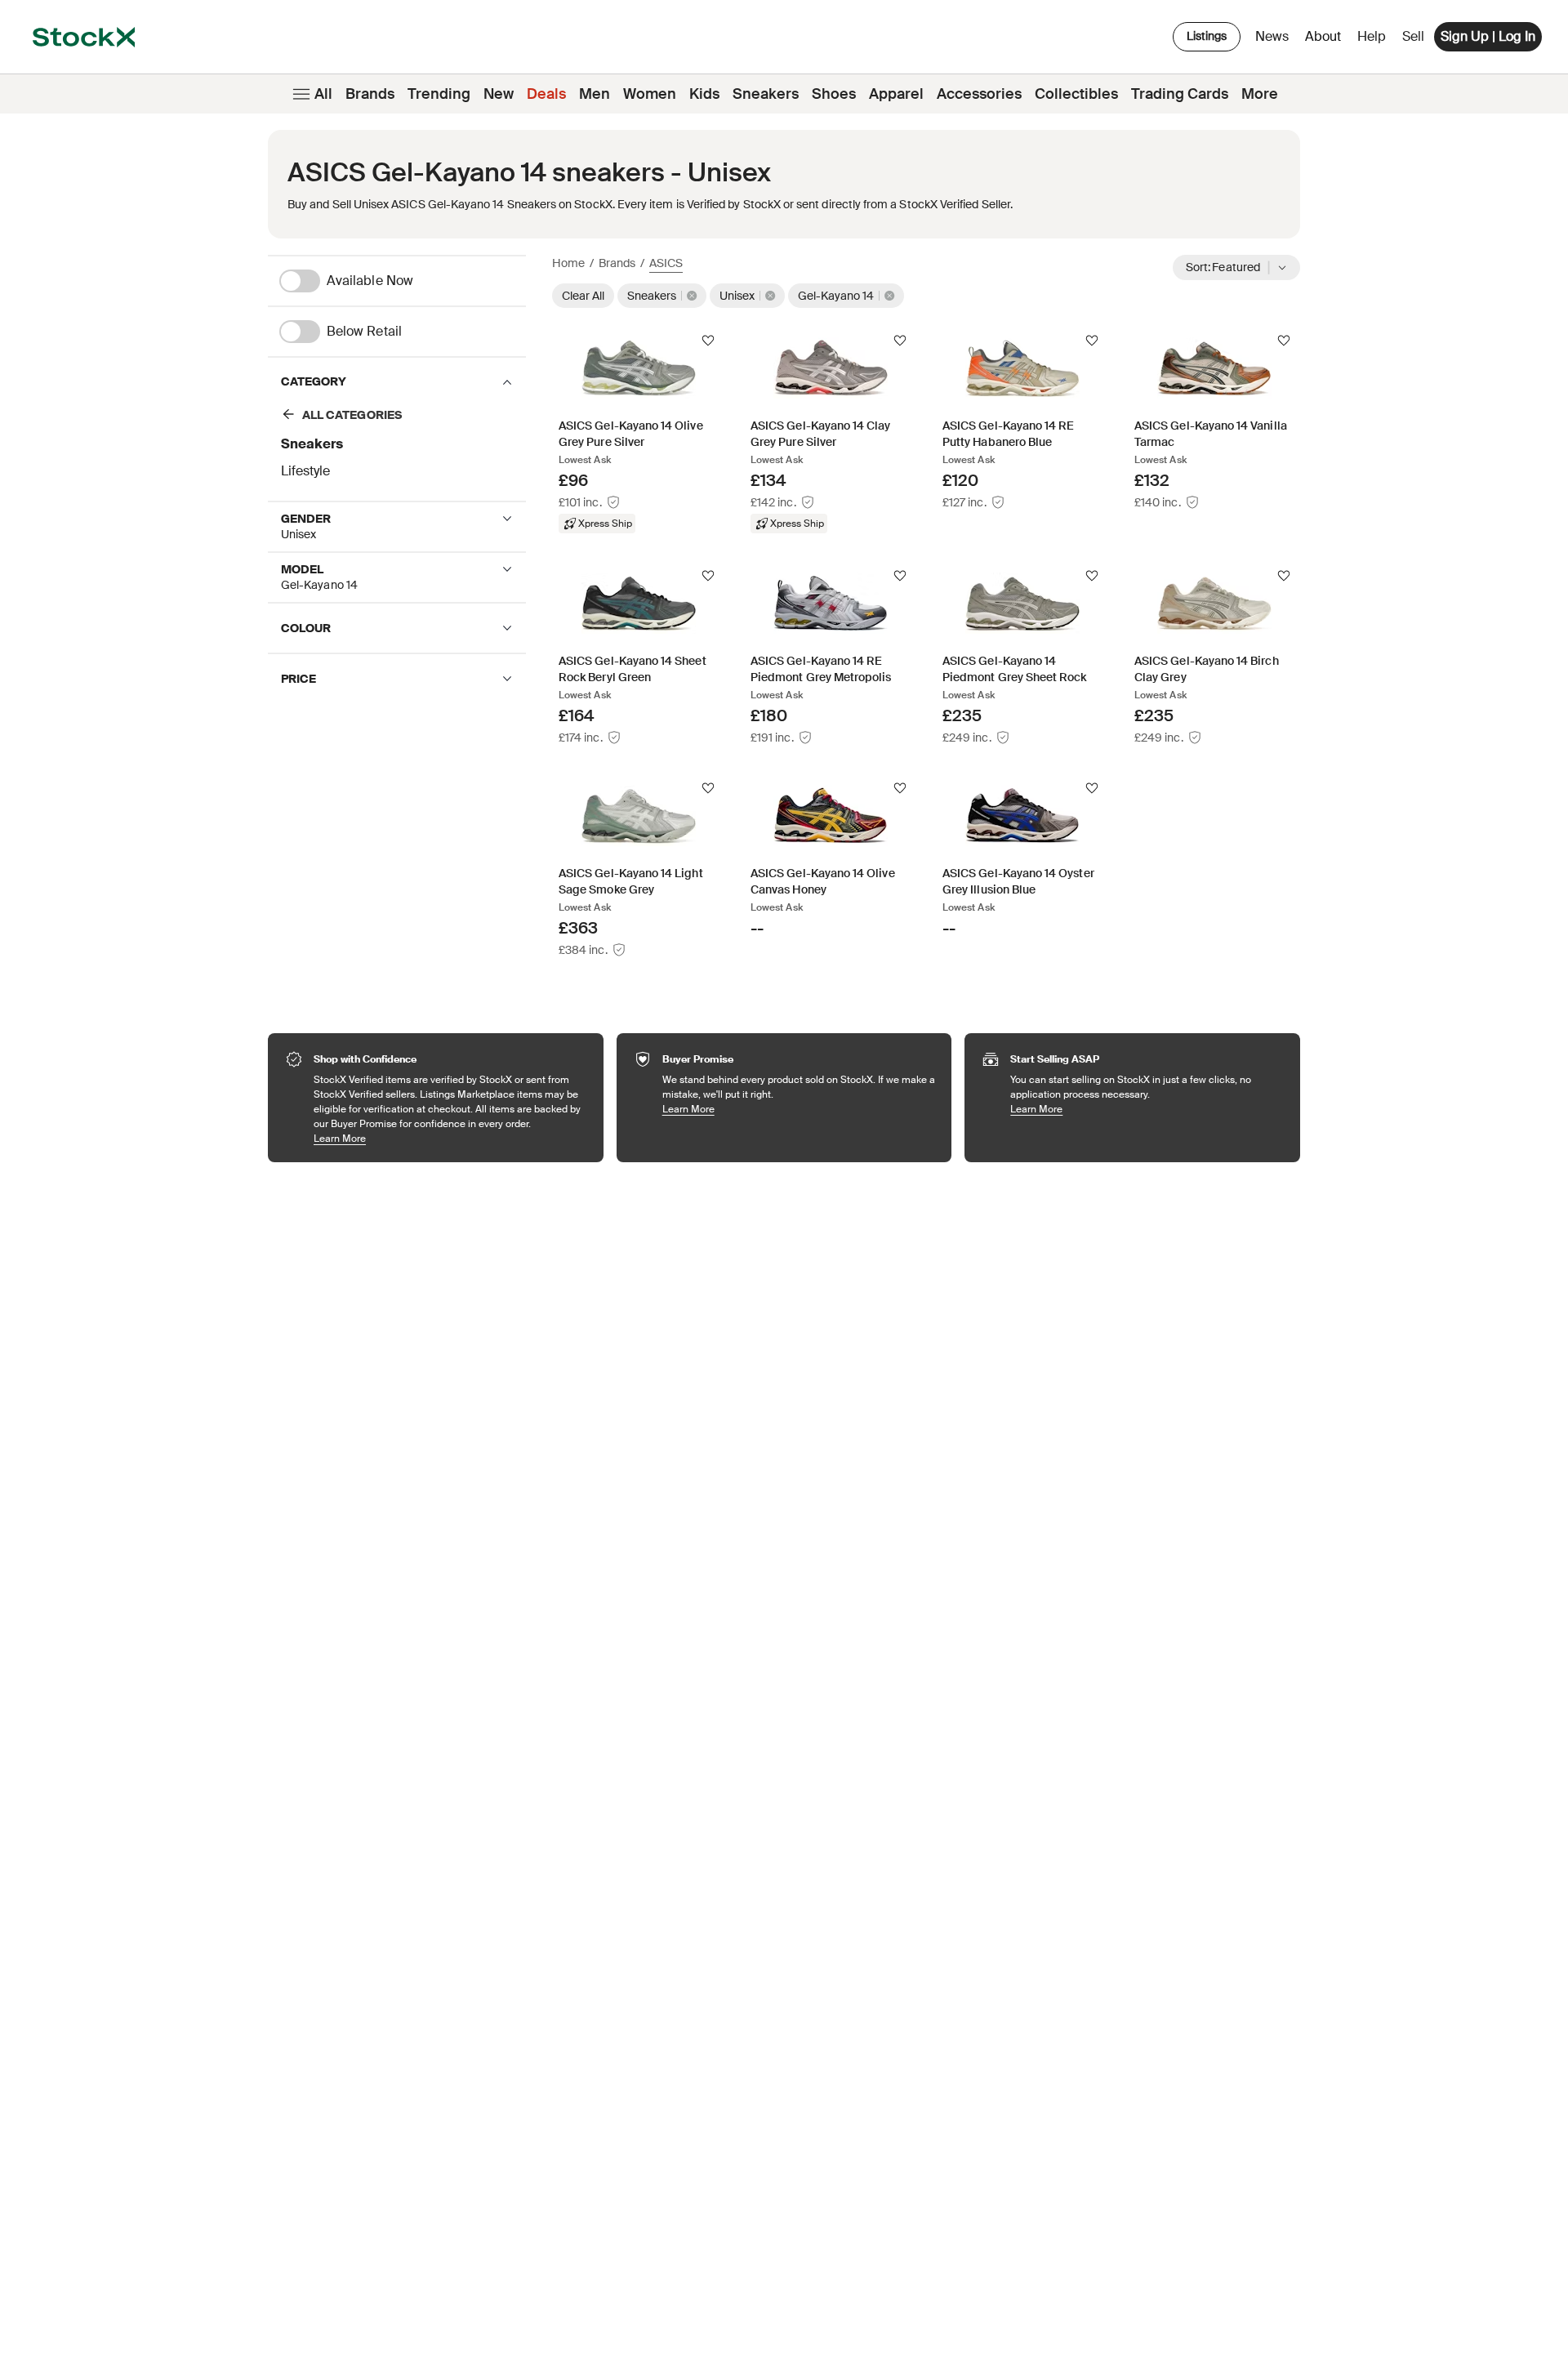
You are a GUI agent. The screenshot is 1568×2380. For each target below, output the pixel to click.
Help (1372, 36)
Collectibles (1076, 94)
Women (650, 94)
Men (595, 94)
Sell (1413, 36)
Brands (370, 94)
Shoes (834, 94)
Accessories (979, 94)
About (1326, 40)
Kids (704, 94)
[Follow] (708, 341)
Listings (1207, 36)
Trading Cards (1180, 94)
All (323, 94)
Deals (546, 94)
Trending (439, 94)
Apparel (896, 94)
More (1260, 94)
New (499, 94)
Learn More (450, 1138)
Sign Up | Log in (1488, 36)
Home (568, 263)
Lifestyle (305, 471)
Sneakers (766, 94)
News (1272, 36)
